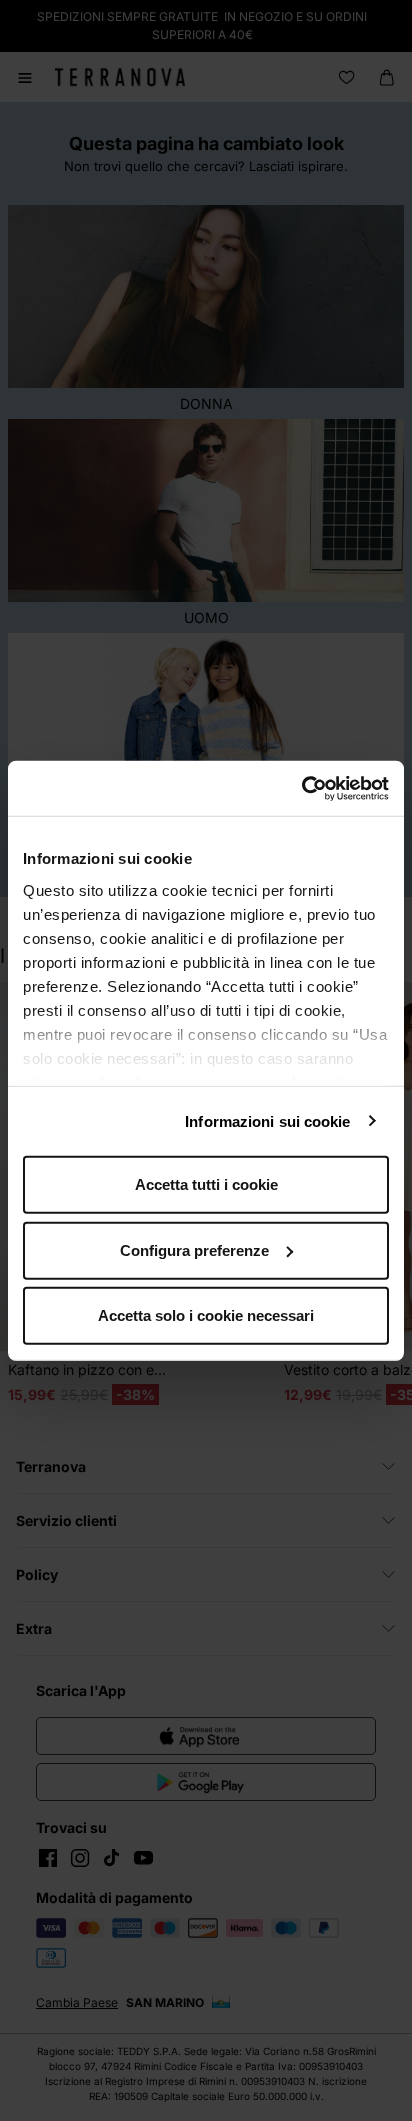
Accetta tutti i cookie (206, 1184)
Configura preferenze (194, 1249)
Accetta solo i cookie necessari (206, 1315)
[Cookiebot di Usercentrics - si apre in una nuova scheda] (301, 788)
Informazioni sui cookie (267, 1120)
